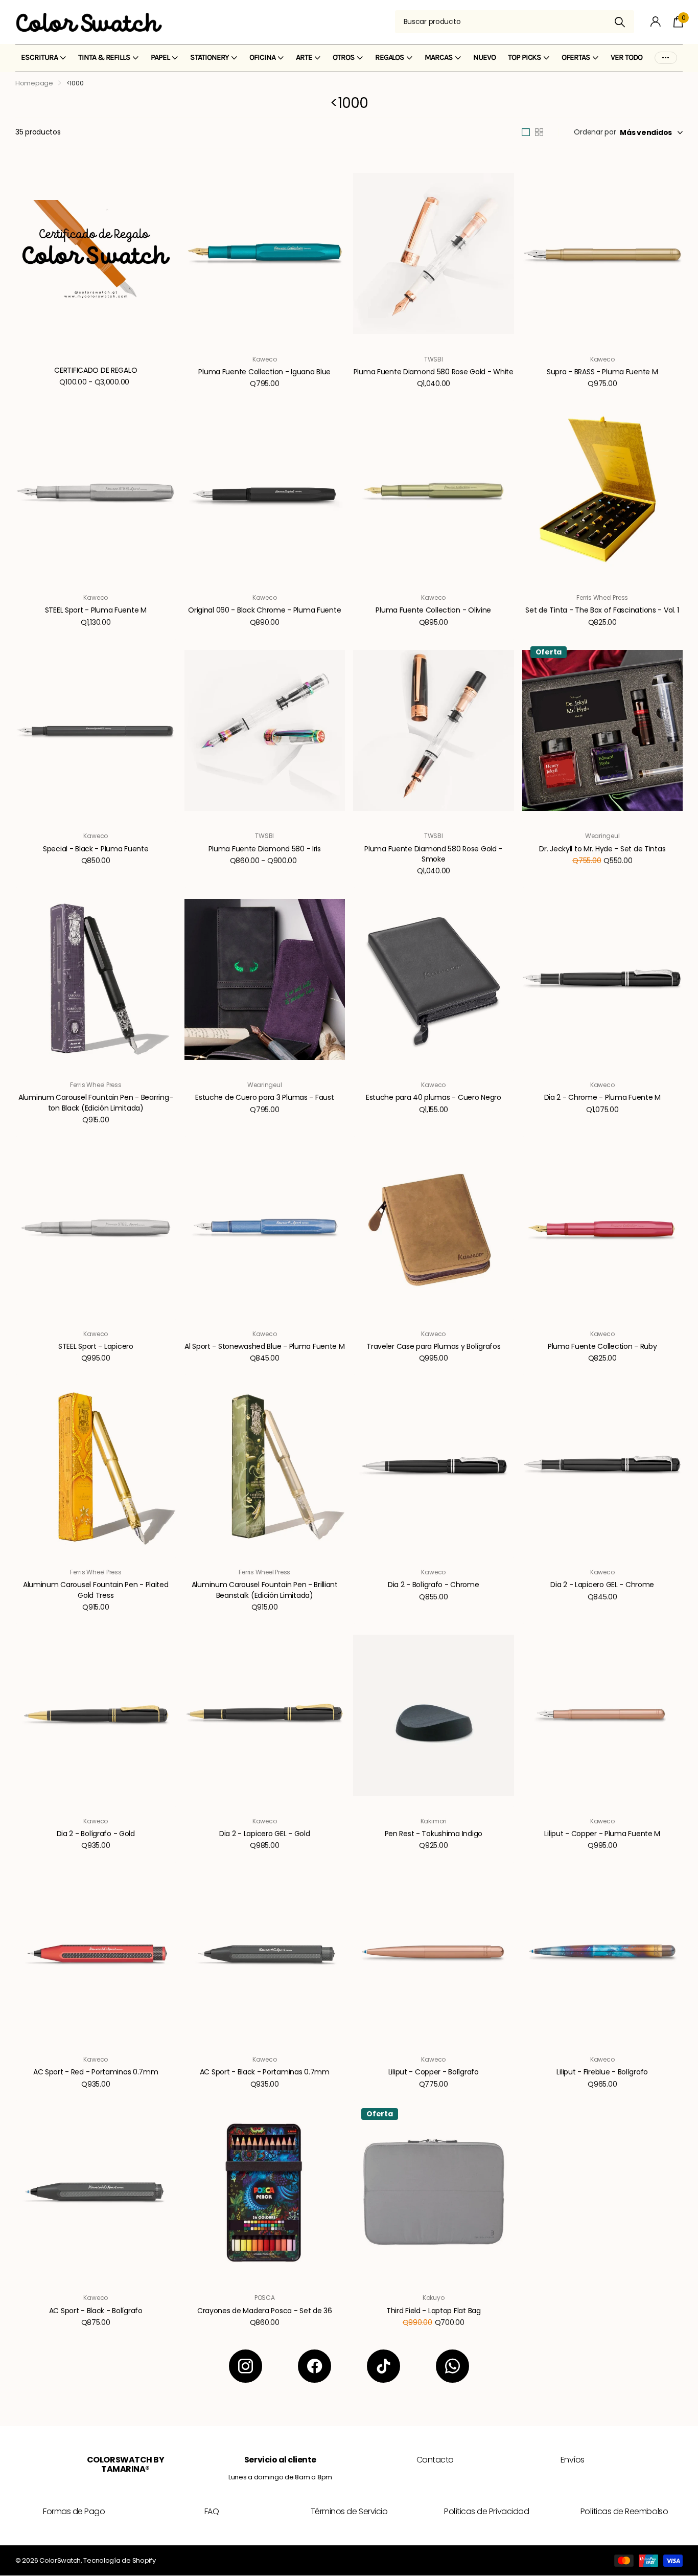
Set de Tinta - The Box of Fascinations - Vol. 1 (602, 610)
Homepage (34, 83)
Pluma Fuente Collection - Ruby (602, 1346)
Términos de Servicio (349, 2511)
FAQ (212, 2511)
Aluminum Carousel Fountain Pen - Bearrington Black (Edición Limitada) (96, 1102)
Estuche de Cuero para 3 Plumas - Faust (264, 1097)
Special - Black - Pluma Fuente (96, 849)
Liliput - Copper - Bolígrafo (434, 2072)
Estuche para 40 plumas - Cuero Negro (434, 1097)
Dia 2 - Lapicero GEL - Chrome (602, 1585)
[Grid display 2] (539, 132)
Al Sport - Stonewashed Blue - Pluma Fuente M (265, 1346)
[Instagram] (246, 2366)
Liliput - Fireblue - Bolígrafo (602, 2072)
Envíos (573, 2460)
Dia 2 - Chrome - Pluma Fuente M (602, 1097)
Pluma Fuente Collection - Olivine (433, 610)
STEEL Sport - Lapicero (96, 1346)
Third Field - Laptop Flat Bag (434, 2311)
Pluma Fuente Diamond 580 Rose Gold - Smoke (433, 854)
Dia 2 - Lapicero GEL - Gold (264, 1834)
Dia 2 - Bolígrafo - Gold (96, 1834)
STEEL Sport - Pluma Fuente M (96, 610)
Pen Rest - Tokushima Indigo (434, 1834)
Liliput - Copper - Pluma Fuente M (602, 1834)
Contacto (435, 2460)
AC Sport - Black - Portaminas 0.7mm (265, 2072)
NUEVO (484, 57)
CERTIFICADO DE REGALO (96, 370)
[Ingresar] (656, 22)
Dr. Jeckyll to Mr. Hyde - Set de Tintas (602, 849)
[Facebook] (315, 2366)
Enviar (620, 22)
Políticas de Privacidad (486, 2511)
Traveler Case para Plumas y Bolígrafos (433, 1346)
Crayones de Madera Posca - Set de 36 (265, 2311)
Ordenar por (595, 132)
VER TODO (626, 57)
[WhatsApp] (452, 2366)
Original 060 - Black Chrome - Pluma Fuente (264, 610)
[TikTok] (383, 2366)
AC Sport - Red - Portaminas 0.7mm (96, 2072)
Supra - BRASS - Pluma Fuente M (602, 372)
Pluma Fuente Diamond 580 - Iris (265, 849)
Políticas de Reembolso (624, 2511)
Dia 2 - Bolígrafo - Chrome (434, 1585)
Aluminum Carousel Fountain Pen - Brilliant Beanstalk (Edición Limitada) (265, 1590)
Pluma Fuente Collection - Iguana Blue (264, 372)
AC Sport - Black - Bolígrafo (96, 2311)
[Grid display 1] (526, 132)
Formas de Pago (74, 2511)
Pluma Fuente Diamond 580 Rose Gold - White (434, 372)
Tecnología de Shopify (119, 2560)
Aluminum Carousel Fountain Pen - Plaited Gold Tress (96, 1590)
